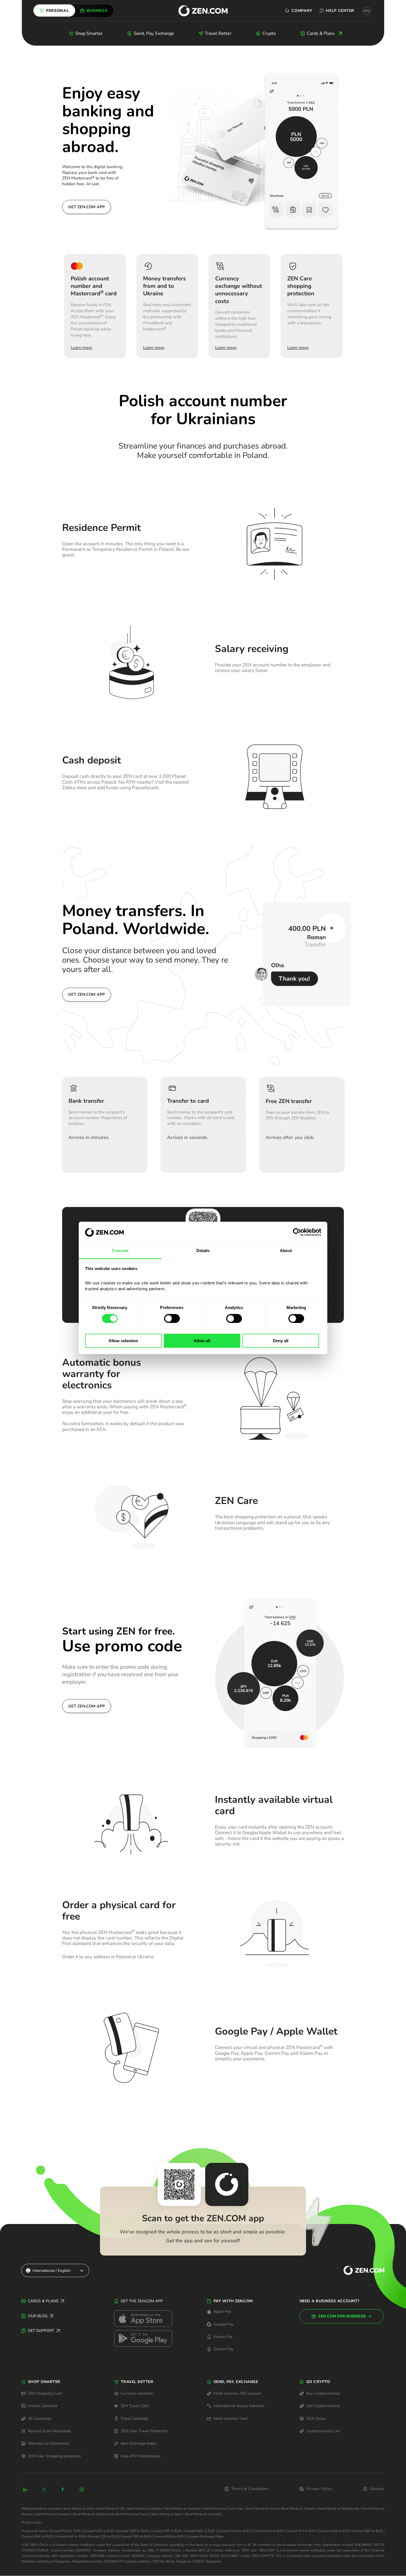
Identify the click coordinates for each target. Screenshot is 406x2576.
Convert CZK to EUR (103, 2536)
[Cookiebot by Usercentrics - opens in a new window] (297, 1232)
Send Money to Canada (298, 2509)
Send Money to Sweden (53, 2514)
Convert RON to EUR (168, 2536)
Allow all (202, 1341)
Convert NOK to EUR (334, 2531)
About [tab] (286, 1251)
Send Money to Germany (183, 2509)
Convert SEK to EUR (367, 2531)
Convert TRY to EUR (135, 2536)
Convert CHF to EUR (166, 2531)
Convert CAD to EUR (233, 2531)
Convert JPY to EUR (301, 2531)
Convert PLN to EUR (64, 2531)
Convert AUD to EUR (268, 2531)
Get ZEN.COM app (86, 207)
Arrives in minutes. (89, 1138)
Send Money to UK (110, 2509)
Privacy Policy (319, 2489)
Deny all (281, 1341)
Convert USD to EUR (98, 2531)
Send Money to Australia (203, 2514)
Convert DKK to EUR (37, 2536)
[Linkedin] (25, 2489)
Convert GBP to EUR (132, 2531)
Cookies (377, 2489)
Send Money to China (262, 2509)
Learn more (81, 348)
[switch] (172, 1318)
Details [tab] (203, 1251)
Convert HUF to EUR (70, 2536)
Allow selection (123, 1341)
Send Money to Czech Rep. (224, 2509)
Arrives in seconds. (188, 1138)
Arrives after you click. (290, 1138)
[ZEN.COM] (359, 2271)
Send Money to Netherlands (339, 2509)
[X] (44, 2489)
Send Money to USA (78, 2509)
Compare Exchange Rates (205, 2536)
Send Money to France (132, 2514)
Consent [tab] (120, 1251)
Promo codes (31, 2522)
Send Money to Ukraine (144, 2509)
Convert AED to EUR (199, 2531)
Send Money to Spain (167, 2514)
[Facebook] (63, 2489)
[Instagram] (82, 2489)
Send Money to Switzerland (93, 2514)
